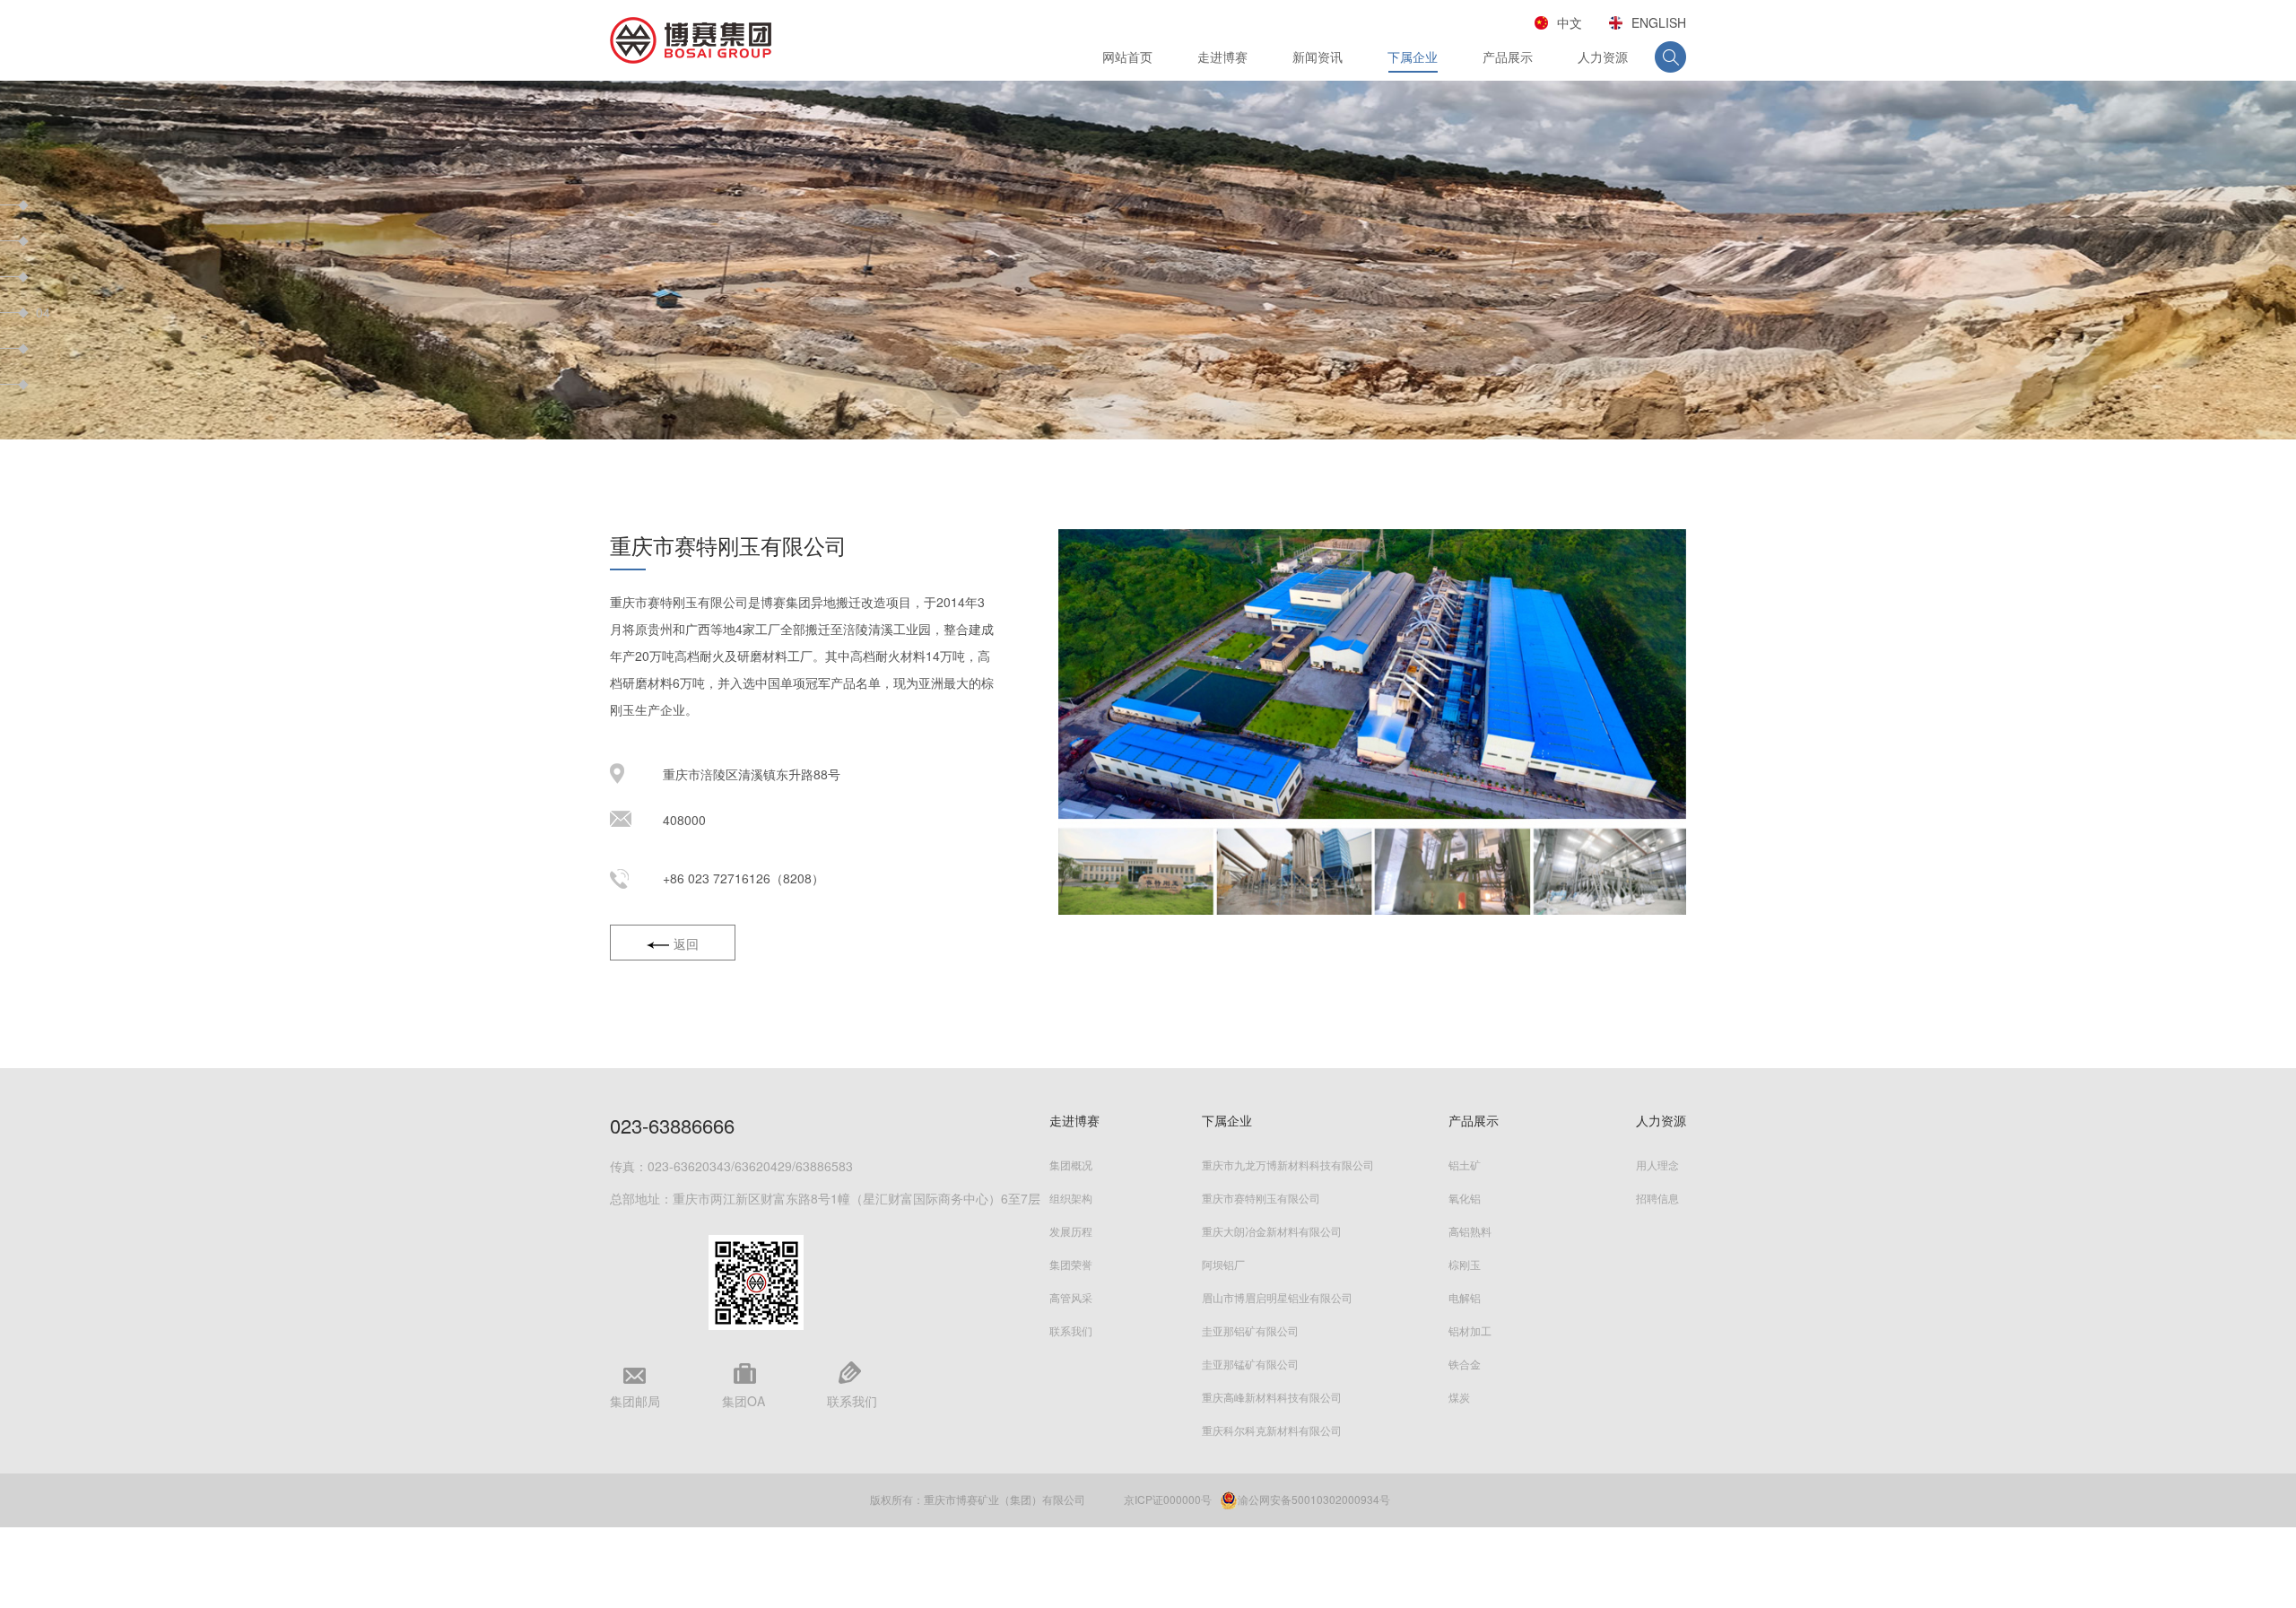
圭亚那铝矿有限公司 (1250, 1330)
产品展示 (1508, 56)
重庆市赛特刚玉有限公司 (1261, 1198)
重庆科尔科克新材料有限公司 (1272, 1430)
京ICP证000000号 (1168, 1499)
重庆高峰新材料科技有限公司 (1272, 1397)
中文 (1570, 22)
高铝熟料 (1470, 1231)
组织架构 (1071, 1198)
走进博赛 (1222, 56)
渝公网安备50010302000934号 (1314, 1499)
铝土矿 (1465, 1165)
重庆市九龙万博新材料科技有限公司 (1288, 1165)
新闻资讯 (1318, 56)
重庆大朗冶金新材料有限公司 (1272, 1231)
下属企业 (1413, 56)
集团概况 (1071, 1165)
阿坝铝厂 (1223, 1264)
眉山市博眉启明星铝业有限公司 (1277, 1297)
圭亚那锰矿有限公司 (1250, 1364)
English (1659, 22)
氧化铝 (1465, 1198)
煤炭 (1459, 1397)
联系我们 (1071, 1330)
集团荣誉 (1071, 1264)
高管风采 (1071, 1297)
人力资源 (1603, 56)
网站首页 (1127, 56)
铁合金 (1465, 1364)
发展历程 (1071, 1231)
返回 (686, 943)
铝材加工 (1470, 1330)
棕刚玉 (1465, 1264)
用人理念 (1657, 1165)
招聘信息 (1657, 1198)
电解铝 (1465, 1297)
